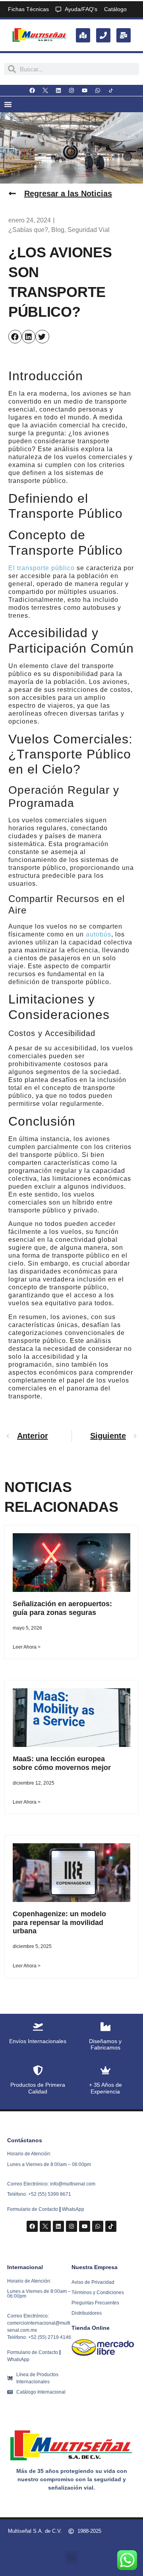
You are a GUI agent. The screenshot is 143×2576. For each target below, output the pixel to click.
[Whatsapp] (98, 90)
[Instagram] (71, 90)
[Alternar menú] (8, 104)
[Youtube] (85, 90)
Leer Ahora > (27, 1647)
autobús (99, 934)
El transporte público (42, 568)
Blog (58, 230)
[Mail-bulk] (124, 35)
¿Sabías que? (28, 230)
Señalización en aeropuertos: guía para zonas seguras (62, 1608)
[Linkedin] (58, 90)
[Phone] (103, 35)
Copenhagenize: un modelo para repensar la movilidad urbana (59, 1922)
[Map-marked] (83, 35)
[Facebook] (32, 90)
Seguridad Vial (89, 230)
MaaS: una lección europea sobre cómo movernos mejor (62, 1763)
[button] (15, 337)
